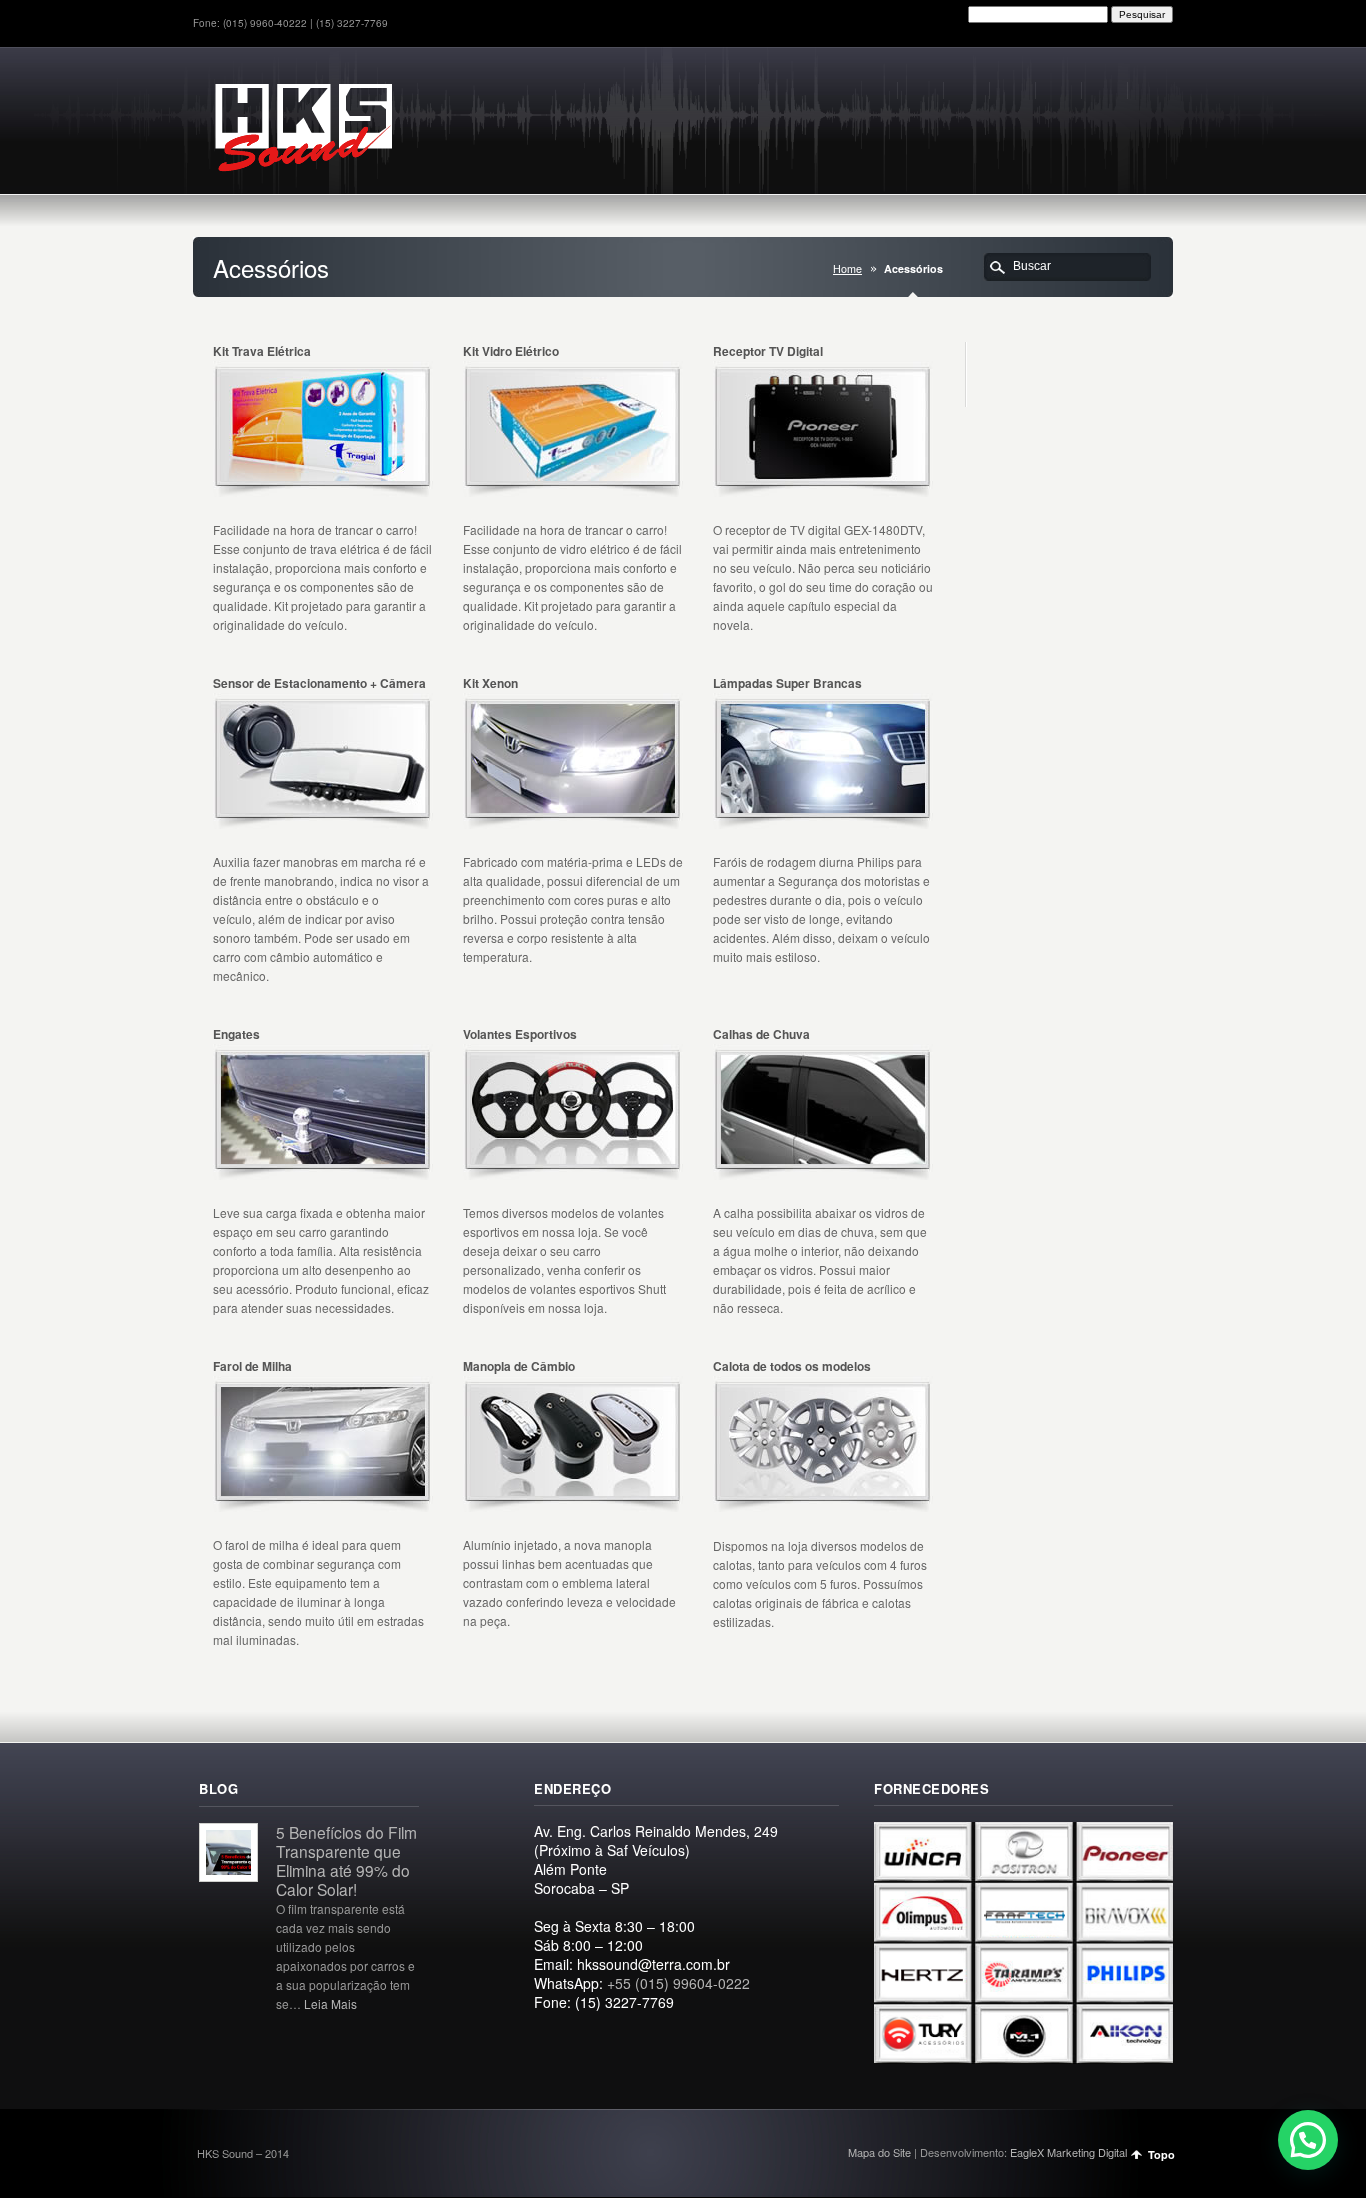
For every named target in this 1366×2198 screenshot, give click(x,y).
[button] (1308, 2140)
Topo (1161, 2154)
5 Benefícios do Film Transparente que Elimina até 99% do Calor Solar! (346, 1860)
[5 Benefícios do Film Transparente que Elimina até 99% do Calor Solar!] (228, 1875)
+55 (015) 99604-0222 (678, 1983)
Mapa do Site (879, 2152)
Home (847, 268)
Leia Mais (330, 2003)
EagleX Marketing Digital (1068, 2152)
